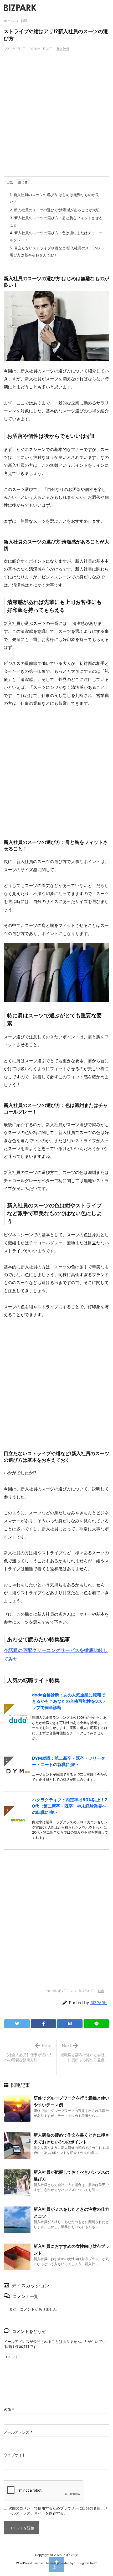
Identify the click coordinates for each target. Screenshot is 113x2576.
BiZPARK (99, 2003)
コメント (11, 2357)
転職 (24, 21)
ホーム (9, 21)
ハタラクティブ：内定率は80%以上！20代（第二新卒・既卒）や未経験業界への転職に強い (70, 1806)
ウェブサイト (15, 2455)
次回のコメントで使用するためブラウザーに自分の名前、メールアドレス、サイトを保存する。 (58, 2511)
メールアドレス (18, 2432)
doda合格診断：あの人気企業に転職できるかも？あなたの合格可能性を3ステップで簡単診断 (69, 1701)
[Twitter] (17, 2024)
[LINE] (96, 2024)
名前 (9, 2410)
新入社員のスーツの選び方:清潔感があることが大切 (55, 210)
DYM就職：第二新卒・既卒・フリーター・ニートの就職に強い (69, 1761)
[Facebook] (43, 2024)
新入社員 (63, 49)
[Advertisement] (56, 117)
